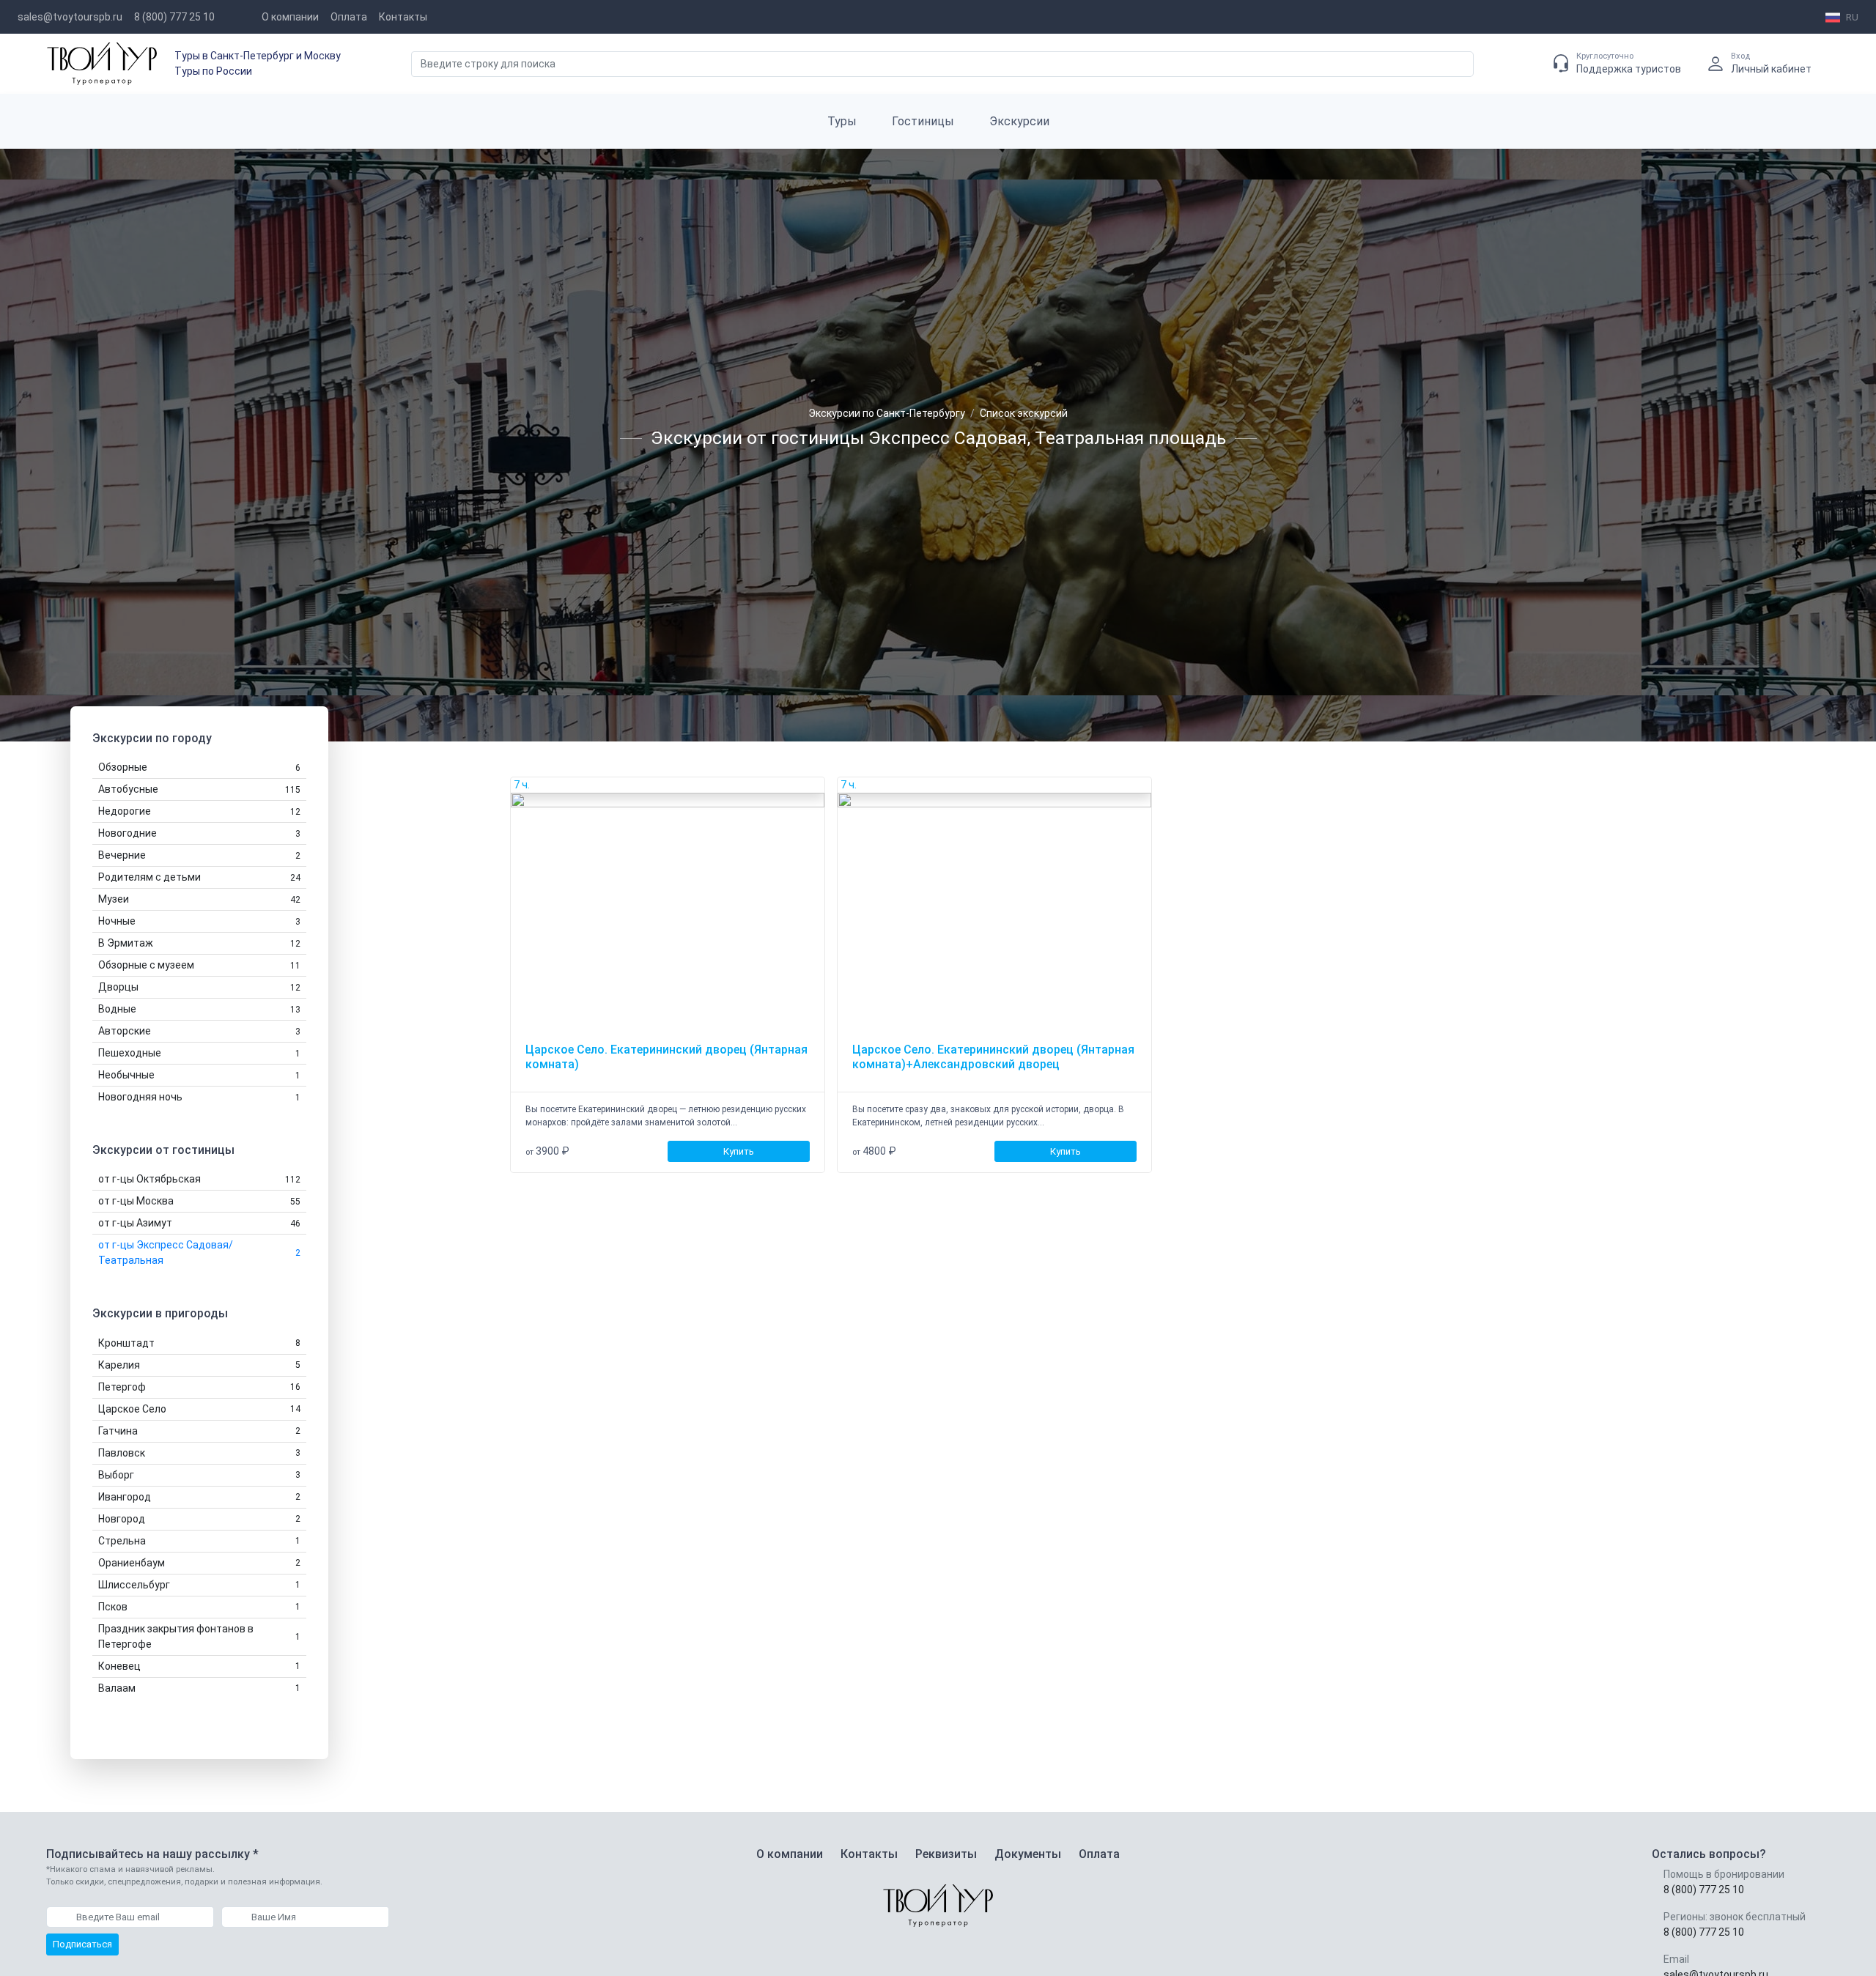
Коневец (199, 1666)
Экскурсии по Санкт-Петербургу (887, 413)
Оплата (349, 17)
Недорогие (199, 811)
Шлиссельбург (199, 1585)
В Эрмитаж (199, 943)
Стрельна (199, 1541)
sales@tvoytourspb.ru (70, 17)
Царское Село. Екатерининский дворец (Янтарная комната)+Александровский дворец (993, 1057)
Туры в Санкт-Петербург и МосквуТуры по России (258, 63)
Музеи (199, 899)
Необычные (199, 1075)
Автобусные (199, 789)
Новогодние (199, 833)
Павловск (199, 1453)
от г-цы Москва (199, 1202)
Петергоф (199, 1387)
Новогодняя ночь (199, 1097)
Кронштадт (199, 1343)
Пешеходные (199, 1053)
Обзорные (199, 767)
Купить (739, 1151)
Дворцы (199, 987)
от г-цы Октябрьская (199, 1180)
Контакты (403, 17)
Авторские (199, 1031)
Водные (199, 1009)
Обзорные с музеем (199, 965)
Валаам (199, 1688)
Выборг (199, 1475)
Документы (1028, 1854)
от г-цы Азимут (199, 1224)
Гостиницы (923, 121)
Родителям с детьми (199, 877)
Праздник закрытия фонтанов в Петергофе (199, 1636)
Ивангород (199, 1497)
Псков (199, 1607)
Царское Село (199, 1409)
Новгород (199, 1519)
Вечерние (199, 855)
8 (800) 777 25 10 (174, 17)
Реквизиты (946, 1854)
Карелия (199, 1365)
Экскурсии (1019, 121)
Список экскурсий (1024, 413)
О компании (290, 17)
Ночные (199, 921)
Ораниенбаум (199, 1563)
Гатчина (199, 1431)
